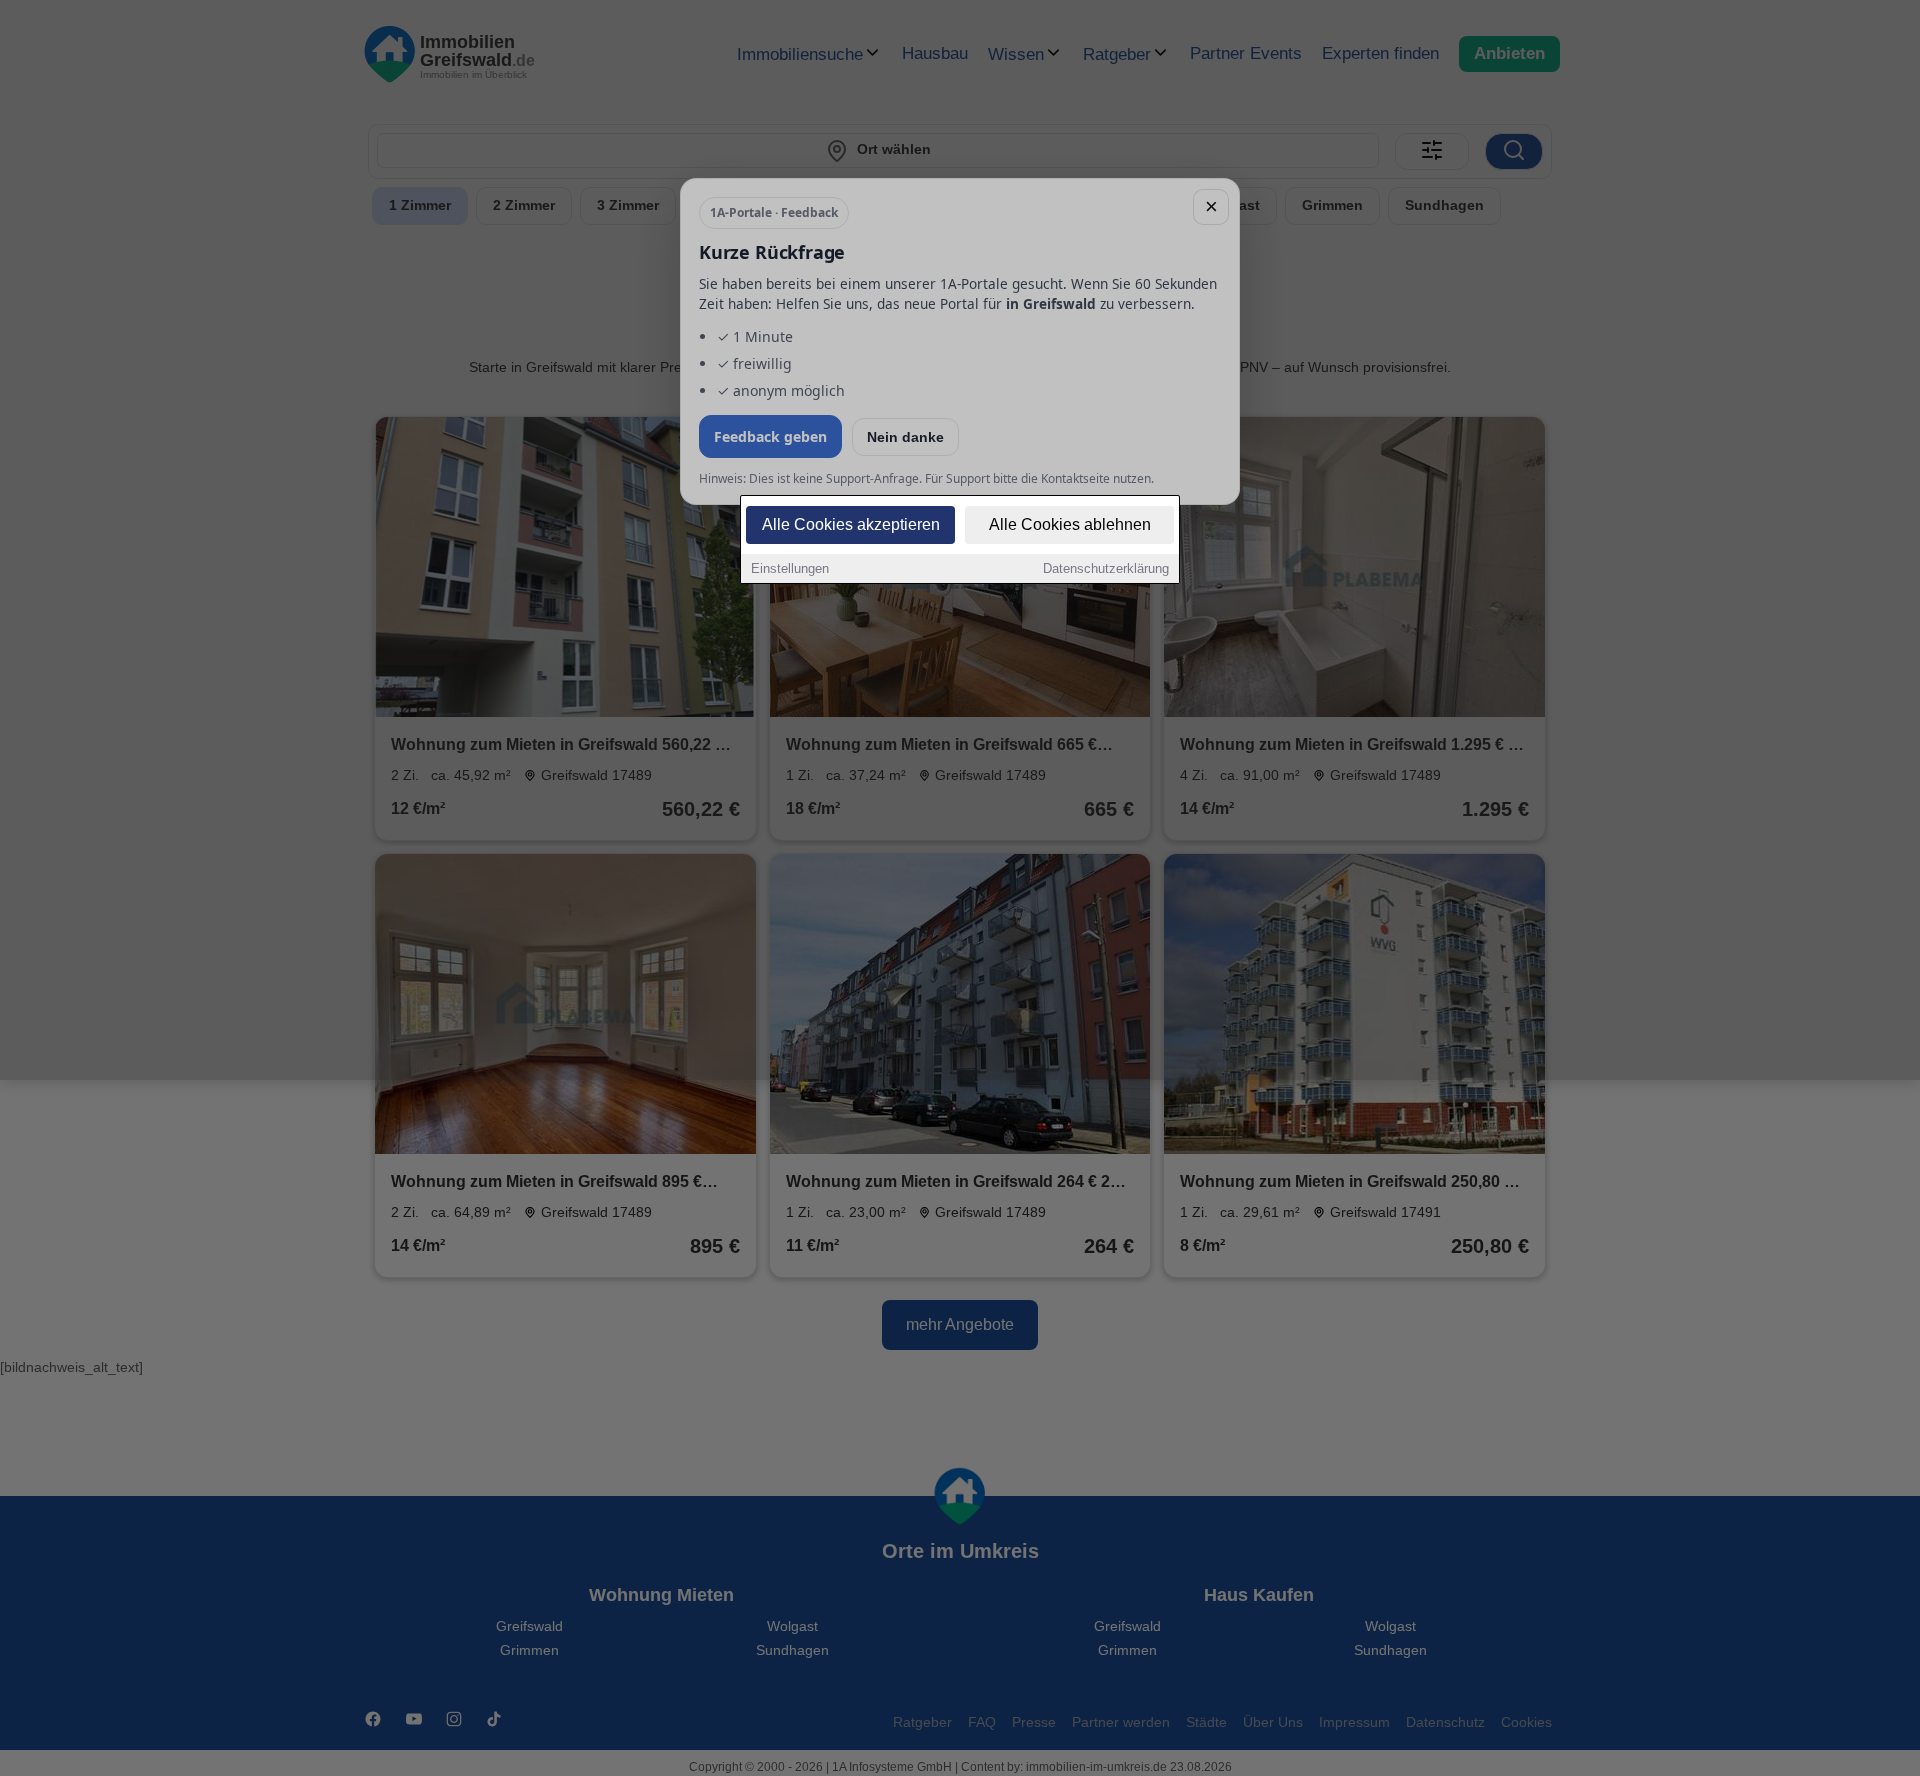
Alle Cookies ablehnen (1070, 524)
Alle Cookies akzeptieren (851, 524)
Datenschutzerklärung (1106, 568)
